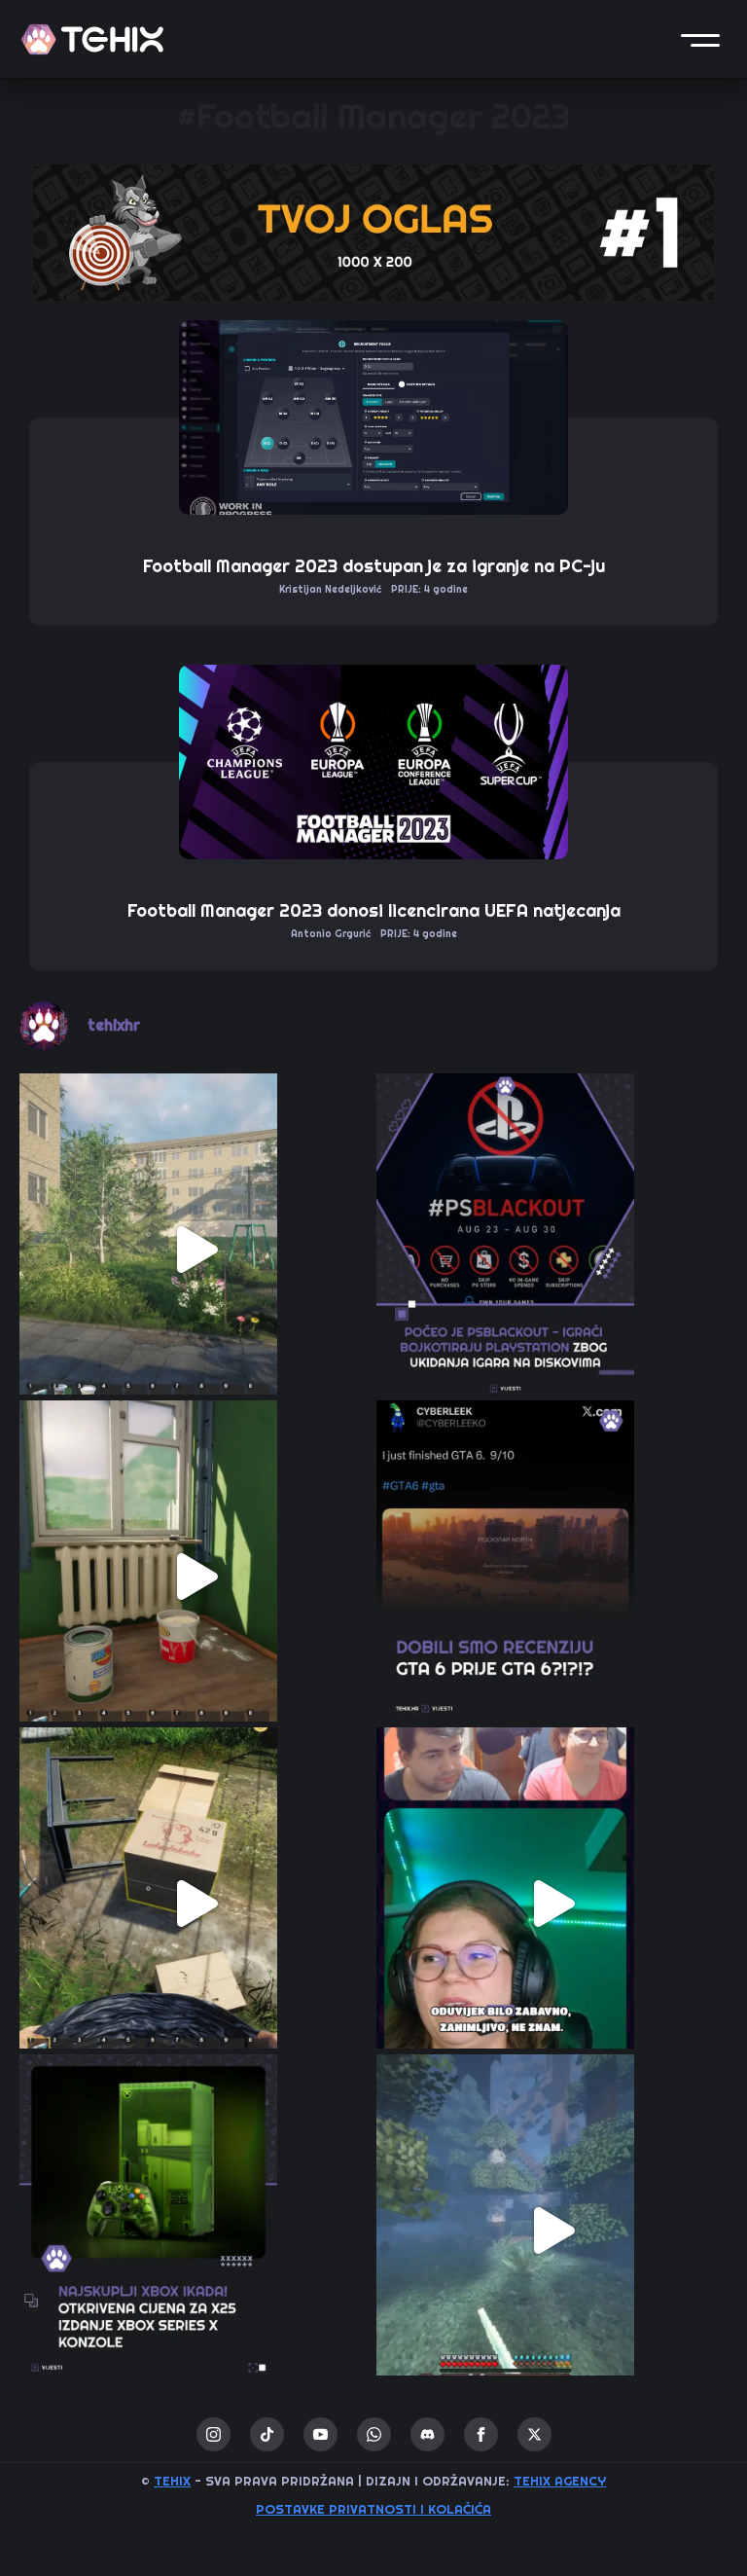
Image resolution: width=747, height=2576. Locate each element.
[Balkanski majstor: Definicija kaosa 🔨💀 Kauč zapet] (195, 1249)
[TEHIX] (92, 39)
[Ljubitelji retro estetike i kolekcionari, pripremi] (195, 2230)
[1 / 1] (373, 233)
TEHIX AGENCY (560, 2481)
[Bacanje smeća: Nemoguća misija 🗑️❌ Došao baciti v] (195, 1903)
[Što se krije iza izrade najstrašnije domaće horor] (552, 1903)
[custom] (267, 2434)
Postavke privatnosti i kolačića (373, 2509)
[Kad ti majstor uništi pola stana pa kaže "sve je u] (195, 1576)
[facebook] (481, 2434)
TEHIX (172, 2481)
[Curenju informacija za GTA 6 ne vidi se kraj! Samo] (552, 1576)
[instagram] (213, 2434)
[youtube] (320, 2434)
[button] (700, 39)
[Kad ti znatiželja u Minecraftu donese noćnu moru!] (552, 2230)
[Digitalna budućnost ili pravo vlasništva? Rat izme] (552, 1249)
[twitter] (534, 2434)
